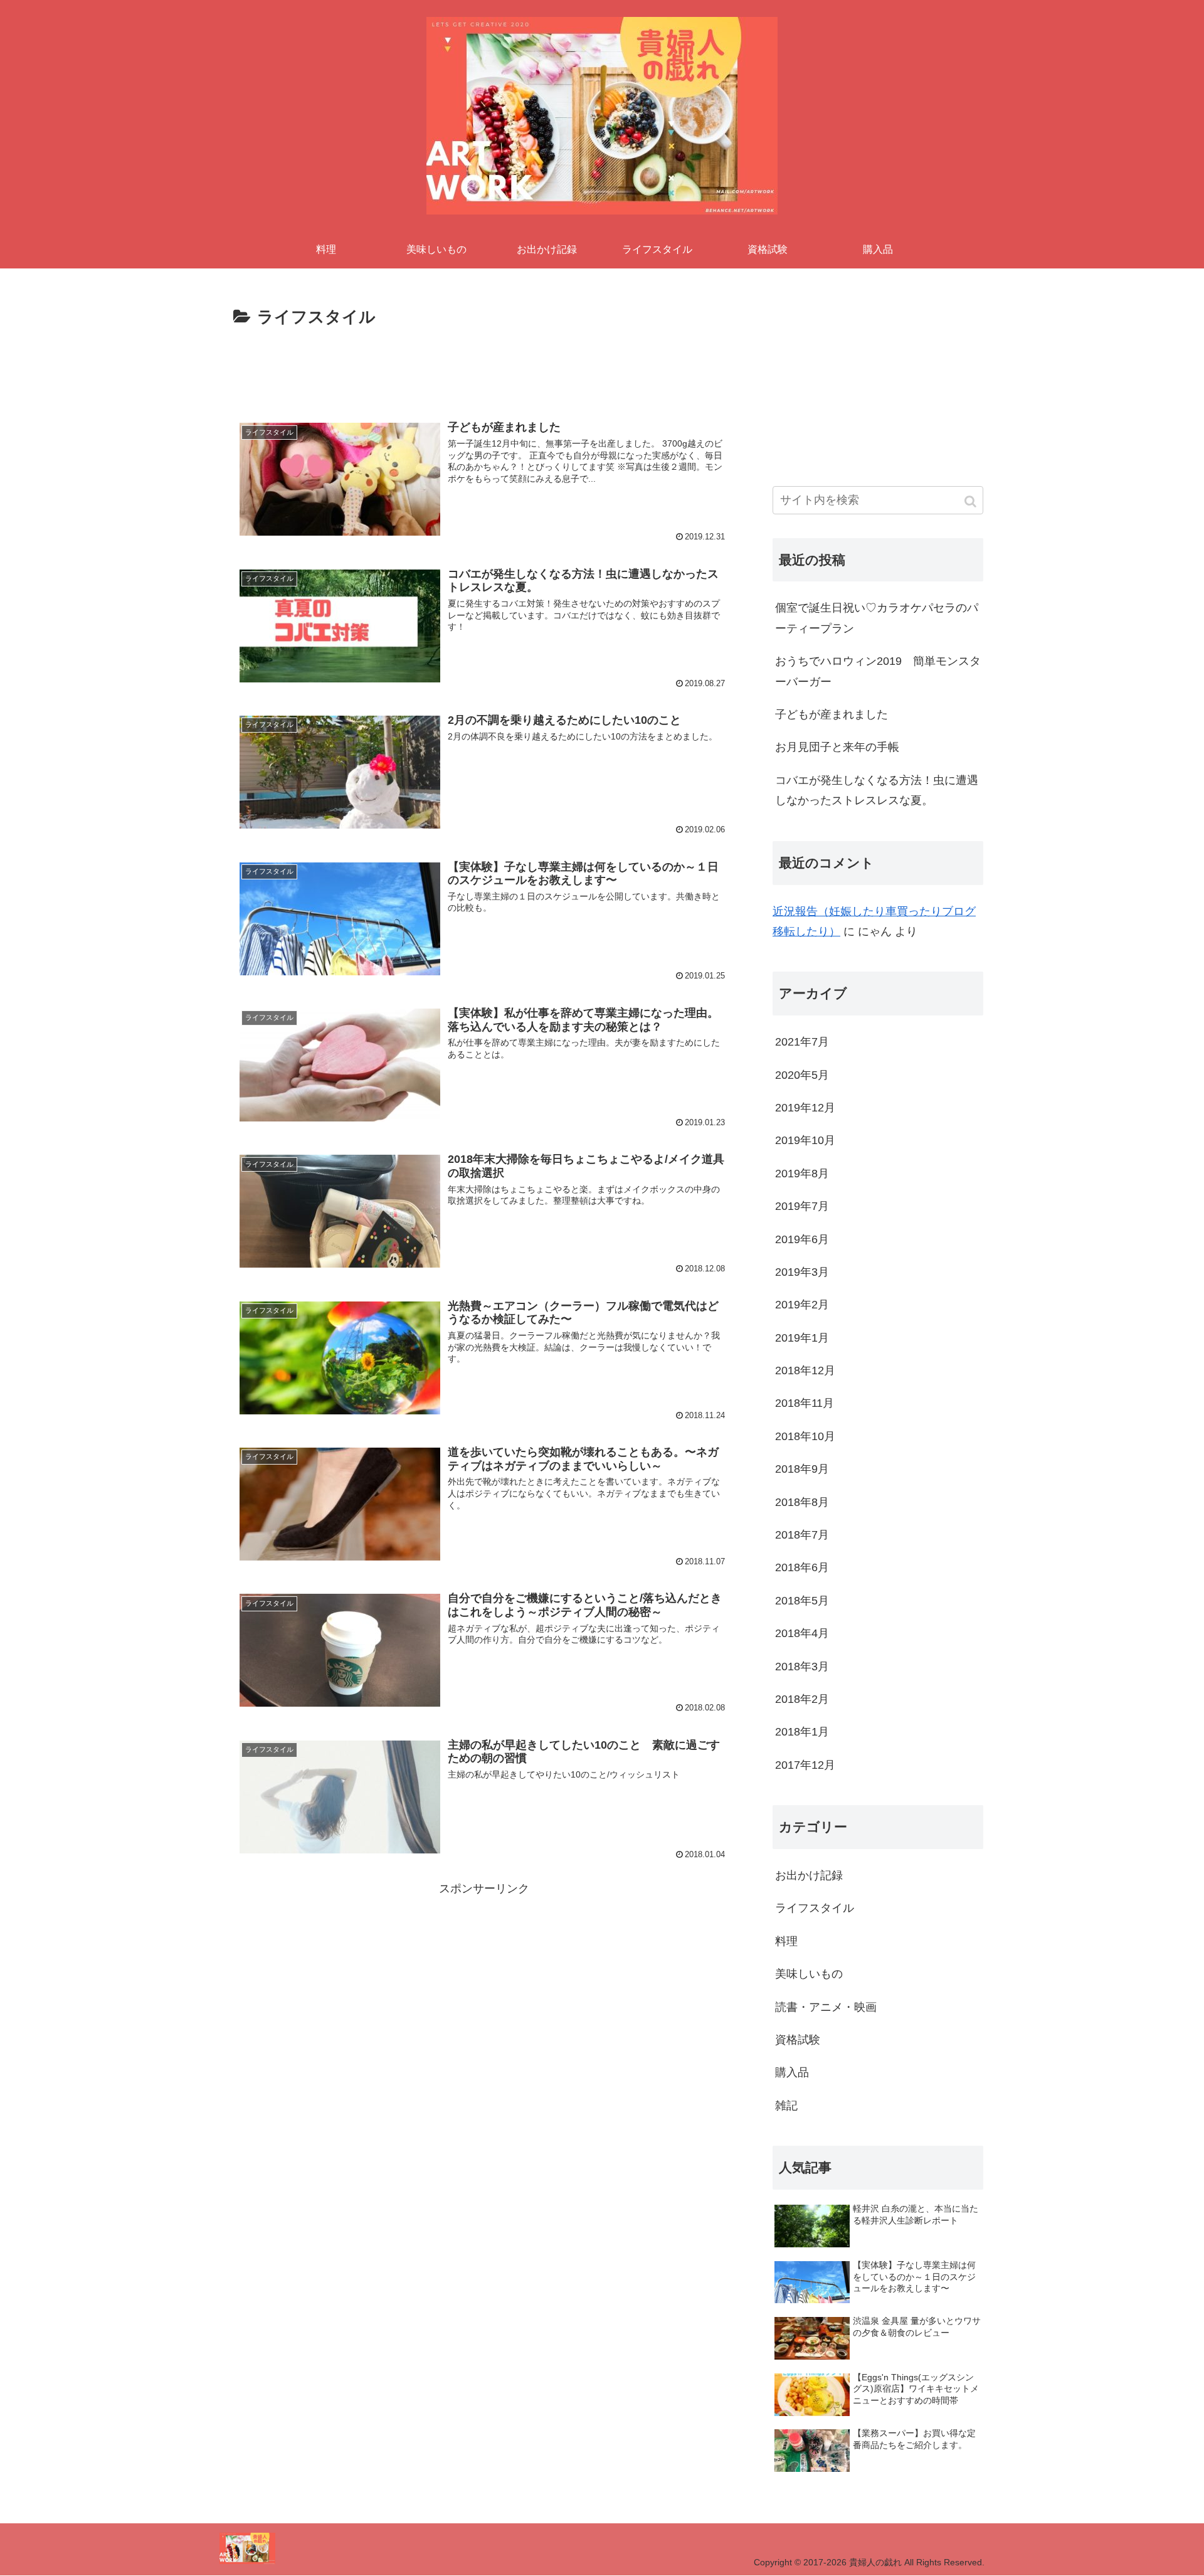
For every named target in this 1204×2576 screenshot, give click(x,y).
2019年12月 (805, 1108)
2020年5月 (802, 1075)
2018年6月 (802, 1567)
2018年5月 (802, 1601)
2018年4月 (802, 1633)
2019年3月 (802, 1272)
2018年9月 (802, 1469)
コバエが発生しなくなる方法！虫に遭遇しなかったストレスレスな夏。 (877, 790)
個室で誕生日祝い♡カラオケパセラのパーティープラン (877, 618)
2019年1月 (802, 1338)
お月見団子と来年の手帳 (837, 747)
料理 (786, 1941)
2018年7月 (802, 1535)
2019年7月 (802, 1206)
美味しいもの (809, 1974)
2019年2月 (802, 1305)
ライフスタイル (815, 1908)
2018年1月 (802, 1732)
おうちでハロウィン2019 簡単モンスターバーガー (878, 671)
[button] (971, 501)
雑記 (786, 2106)
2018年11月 (805, 1403)
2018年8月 (802, 1502)
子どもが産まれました (832, 714)
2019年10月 (805, 1140)
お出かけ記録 (809, 1875)
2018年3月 (802, 1667)
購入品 (792, 2072)
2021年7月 (802, 1042)
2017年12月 (805, 1765)
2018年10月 (805, 1436)
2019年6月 (802, 1239)
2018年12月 (805, 1370)
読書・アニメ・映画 (826, 2007)
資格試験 (798, 2040)
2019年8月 (802, 1174)
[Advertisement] (484, 366)
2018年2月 (802, 1699)
